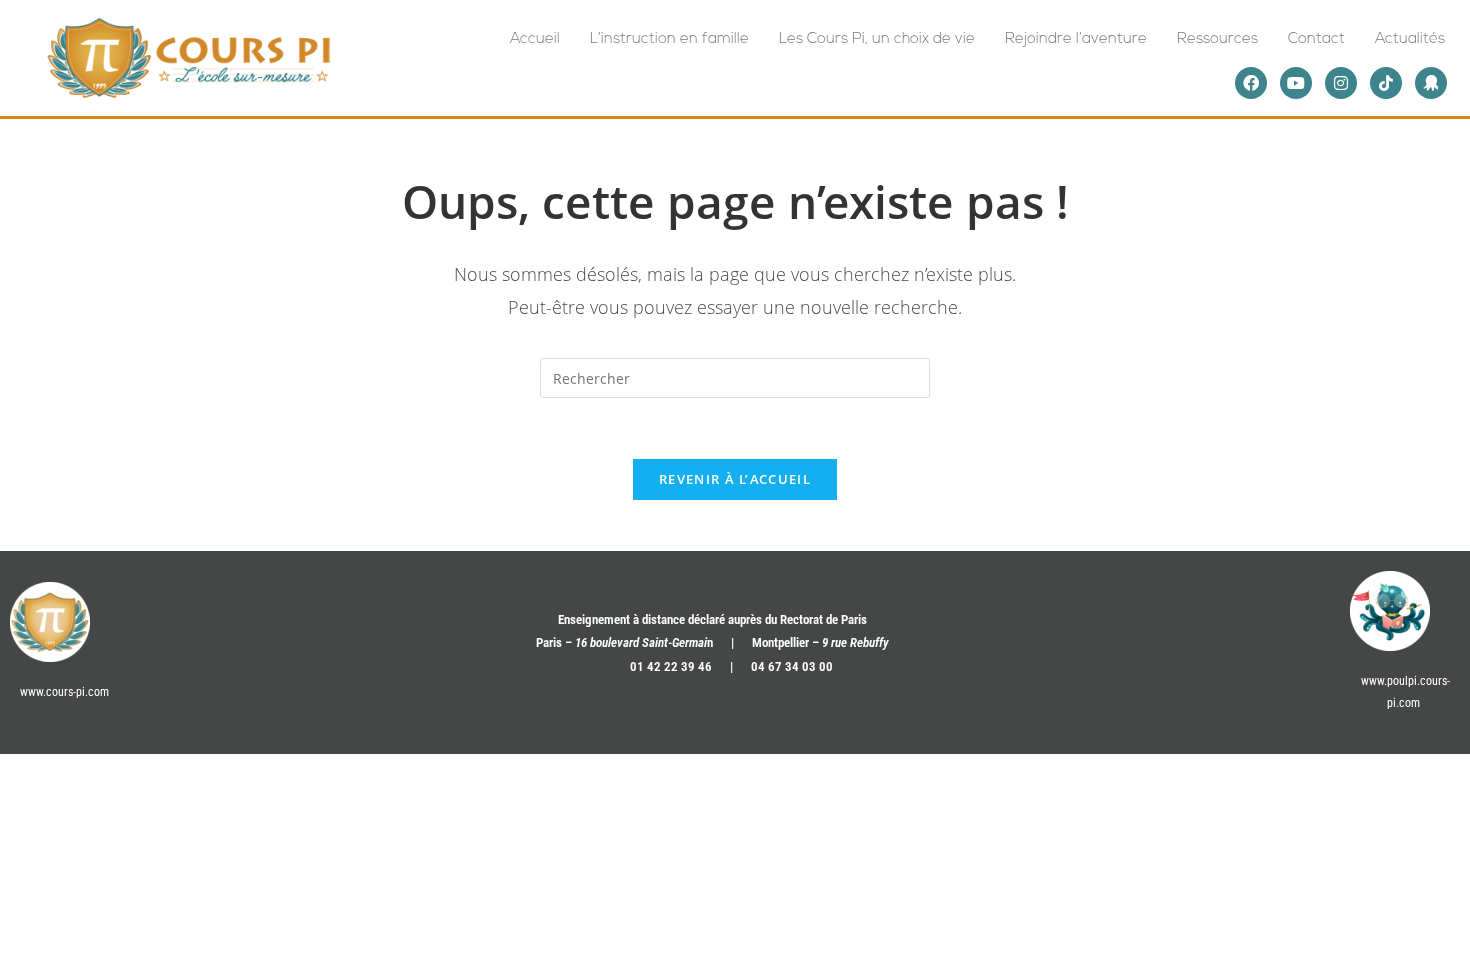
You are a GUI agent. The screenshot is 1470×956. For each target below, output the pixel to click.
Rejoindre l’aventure (1076, 39)
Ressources (1217, 39)
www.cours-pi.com (64, 692)
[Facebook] (1251, 83)
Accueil (535, 39)
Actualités (1410, 39)
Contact (1316, 39)
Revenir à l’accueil (735, 479)
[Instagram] (1341, 83)
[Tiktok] (1386, 83)
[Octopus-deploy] (1431, 83)
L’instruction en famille (669, 39)
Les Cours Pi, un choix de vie (877, 39)
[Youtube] (1296, 83)
